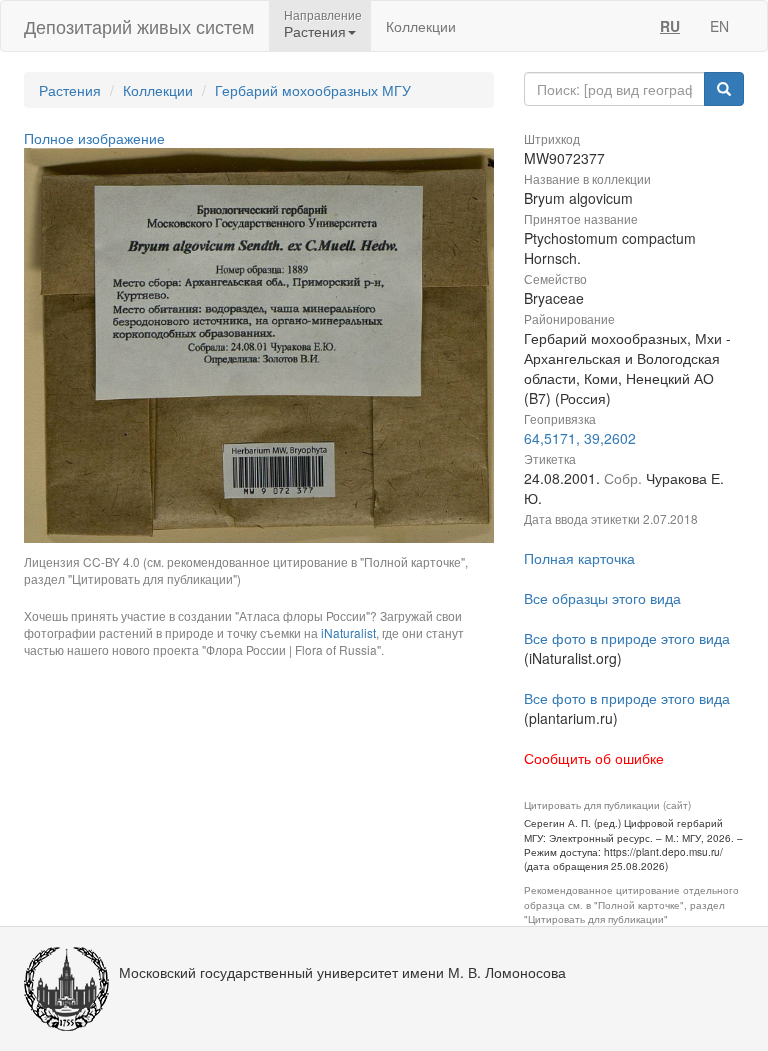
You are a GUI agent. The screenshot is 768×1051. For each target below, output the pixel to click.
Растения (70, 90)
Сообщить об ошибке (594, 758)
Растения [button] (315, 31)
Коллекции (421, 26)
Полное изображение (94, 138)
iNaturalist (348, 632)
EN (719, 26)
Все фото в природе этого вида (627, 638)
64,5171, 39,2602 (580, 438)
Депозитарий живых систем (139, 26)
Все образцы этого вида (602, 598)
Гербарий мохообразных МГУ (313, 90)
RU (670, 26)
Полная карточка (579, 558)
